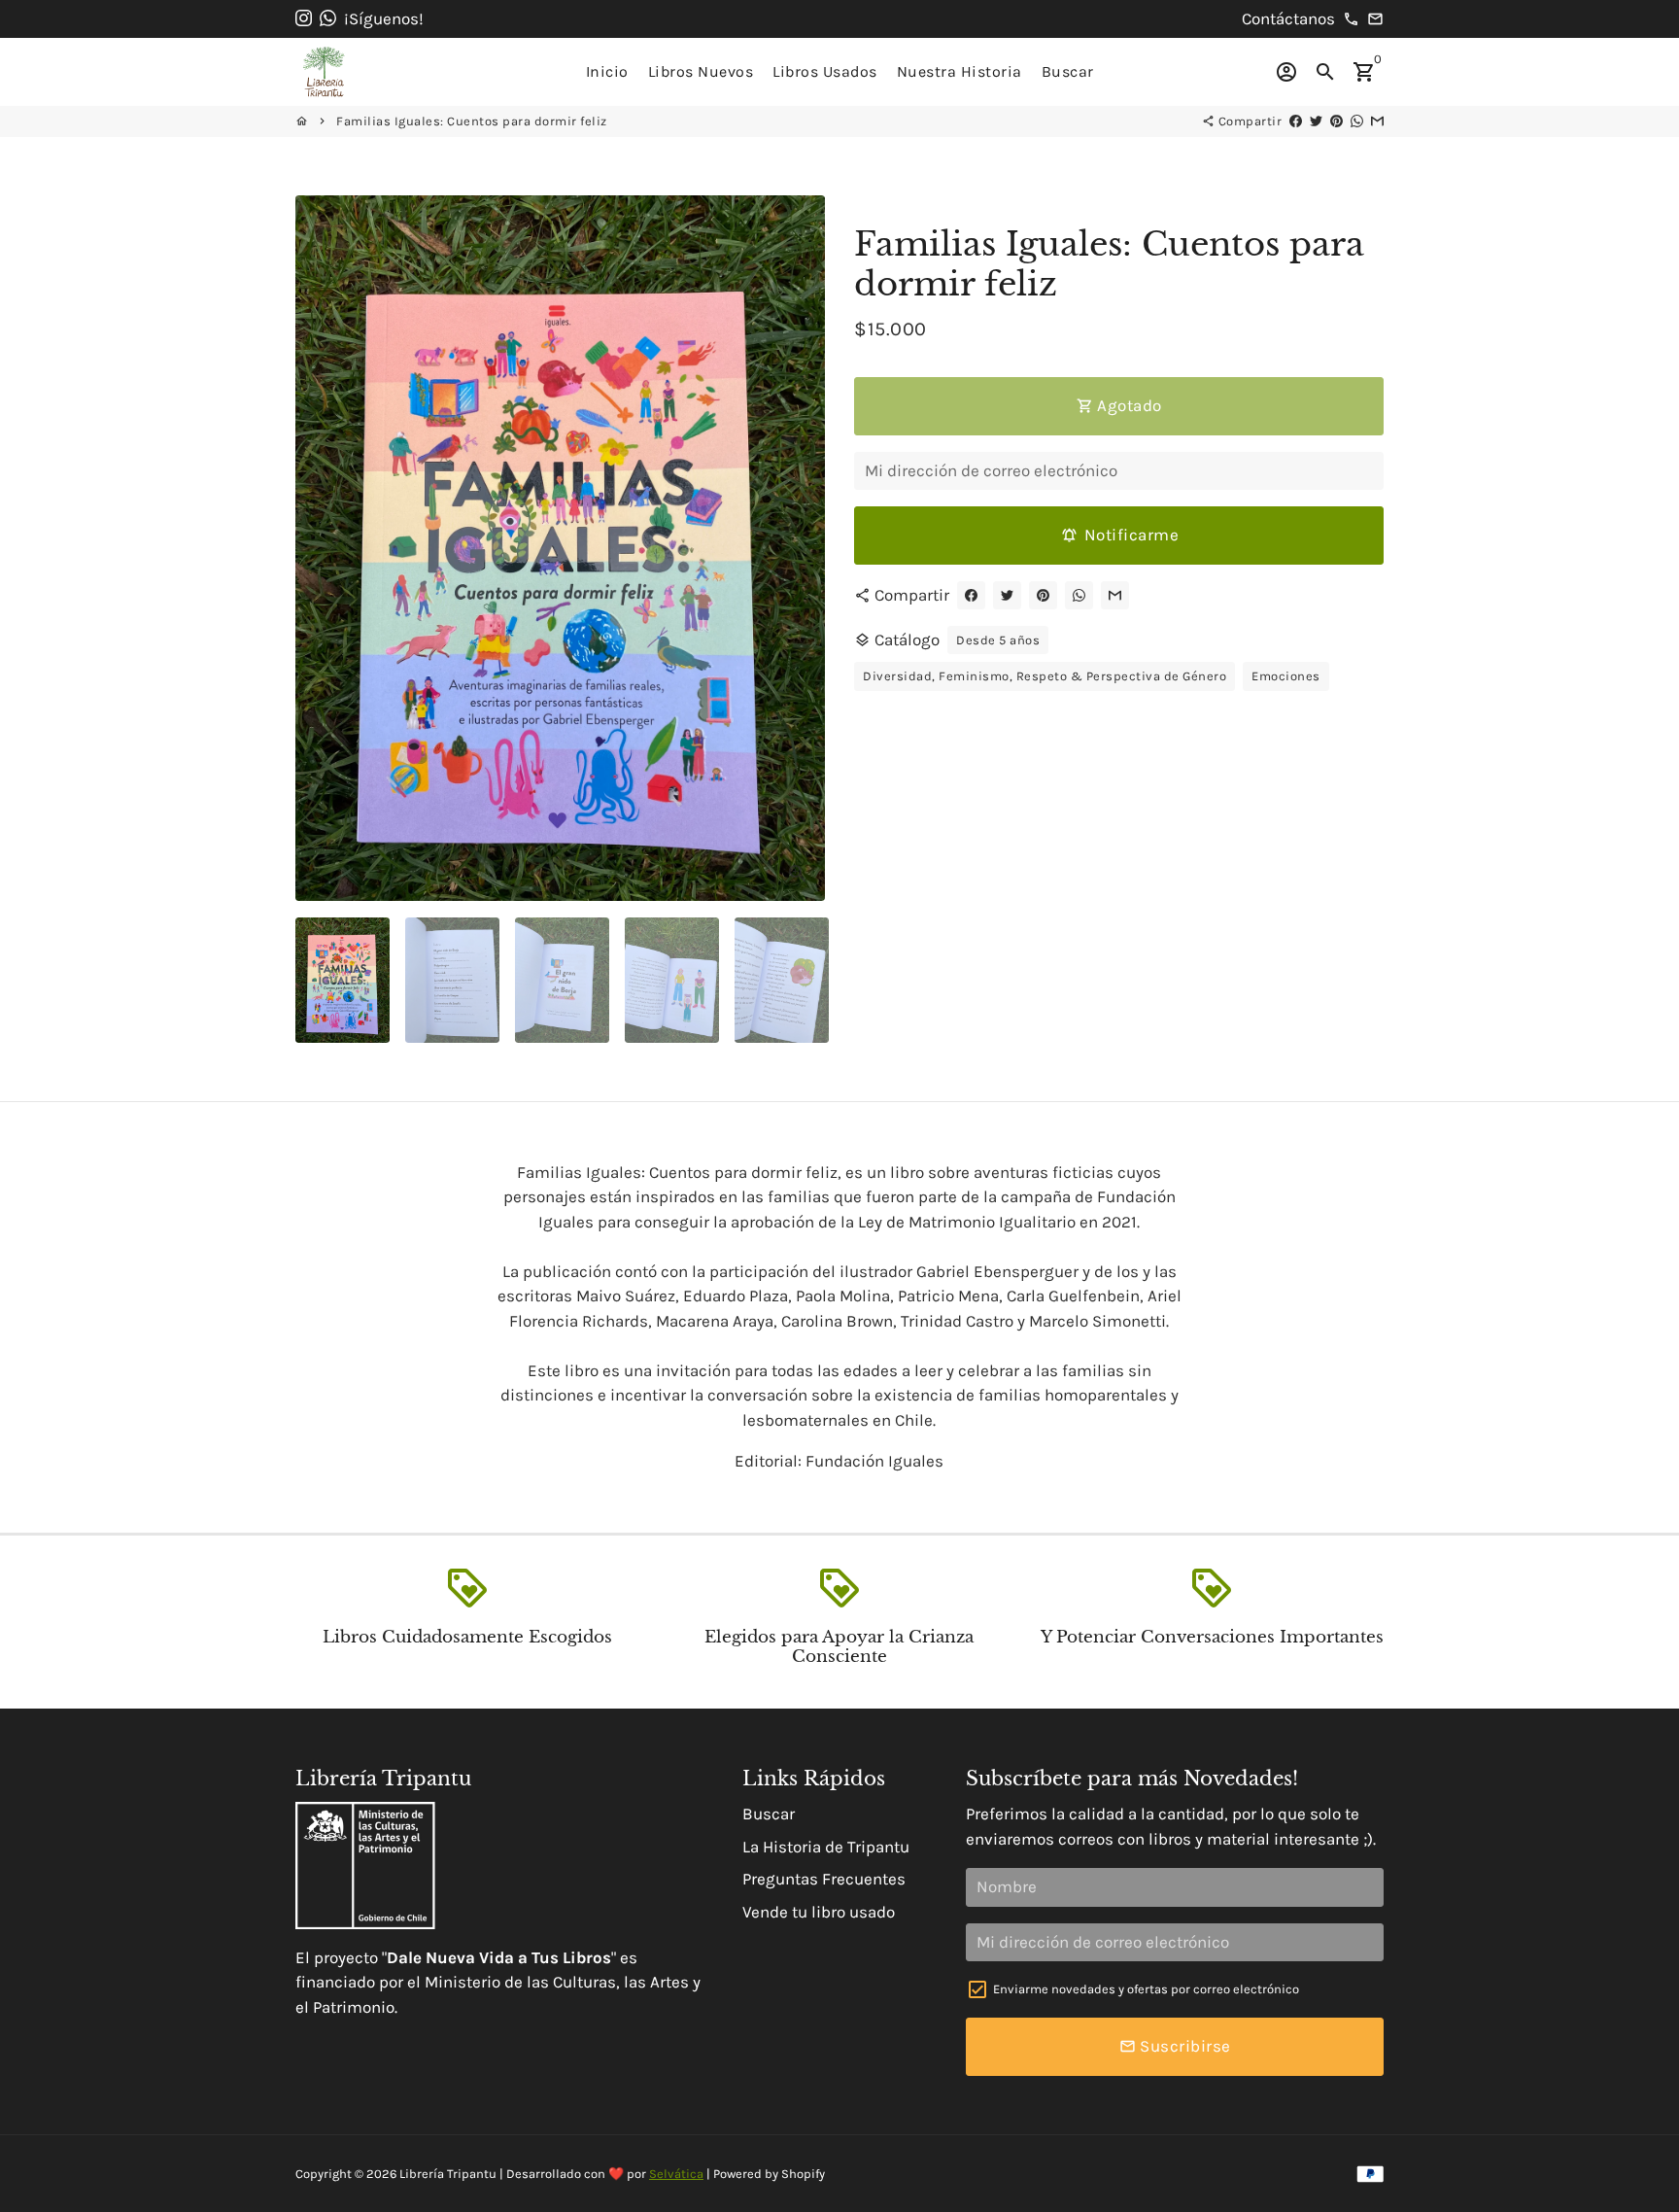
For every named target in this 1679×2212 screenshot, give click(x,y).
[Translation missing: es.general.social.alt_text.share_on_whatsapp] (1357, 121)
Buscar (1068, 71)
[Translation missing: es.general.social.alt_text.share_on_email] (1377, 121)
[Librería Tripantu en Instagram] (304, 18)
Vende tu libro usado (819, 1912)
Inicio (607, 71)
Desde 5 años (998, 640)
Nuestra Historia (959, 71)
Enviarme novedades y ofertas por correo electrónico (1146, 1989)
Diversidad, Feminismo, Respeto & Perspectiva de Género (1045, 676)
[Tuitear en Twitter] (1316, 121)
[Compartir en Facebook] (1296, 121)
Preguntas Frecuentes (824, 1879)
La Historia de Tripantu (826, 1847)
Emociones (1286, 676)
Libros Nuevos (701, 71)
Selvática (676, 2174)
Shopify (803, 2174)
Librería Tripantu (448, 2174)
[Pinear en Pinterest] (1336, 121)
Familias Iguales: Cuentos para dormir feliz (472, 121)
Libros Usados (825, 71)
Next (798, 549)
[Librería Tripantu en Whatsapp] (328, 18)
